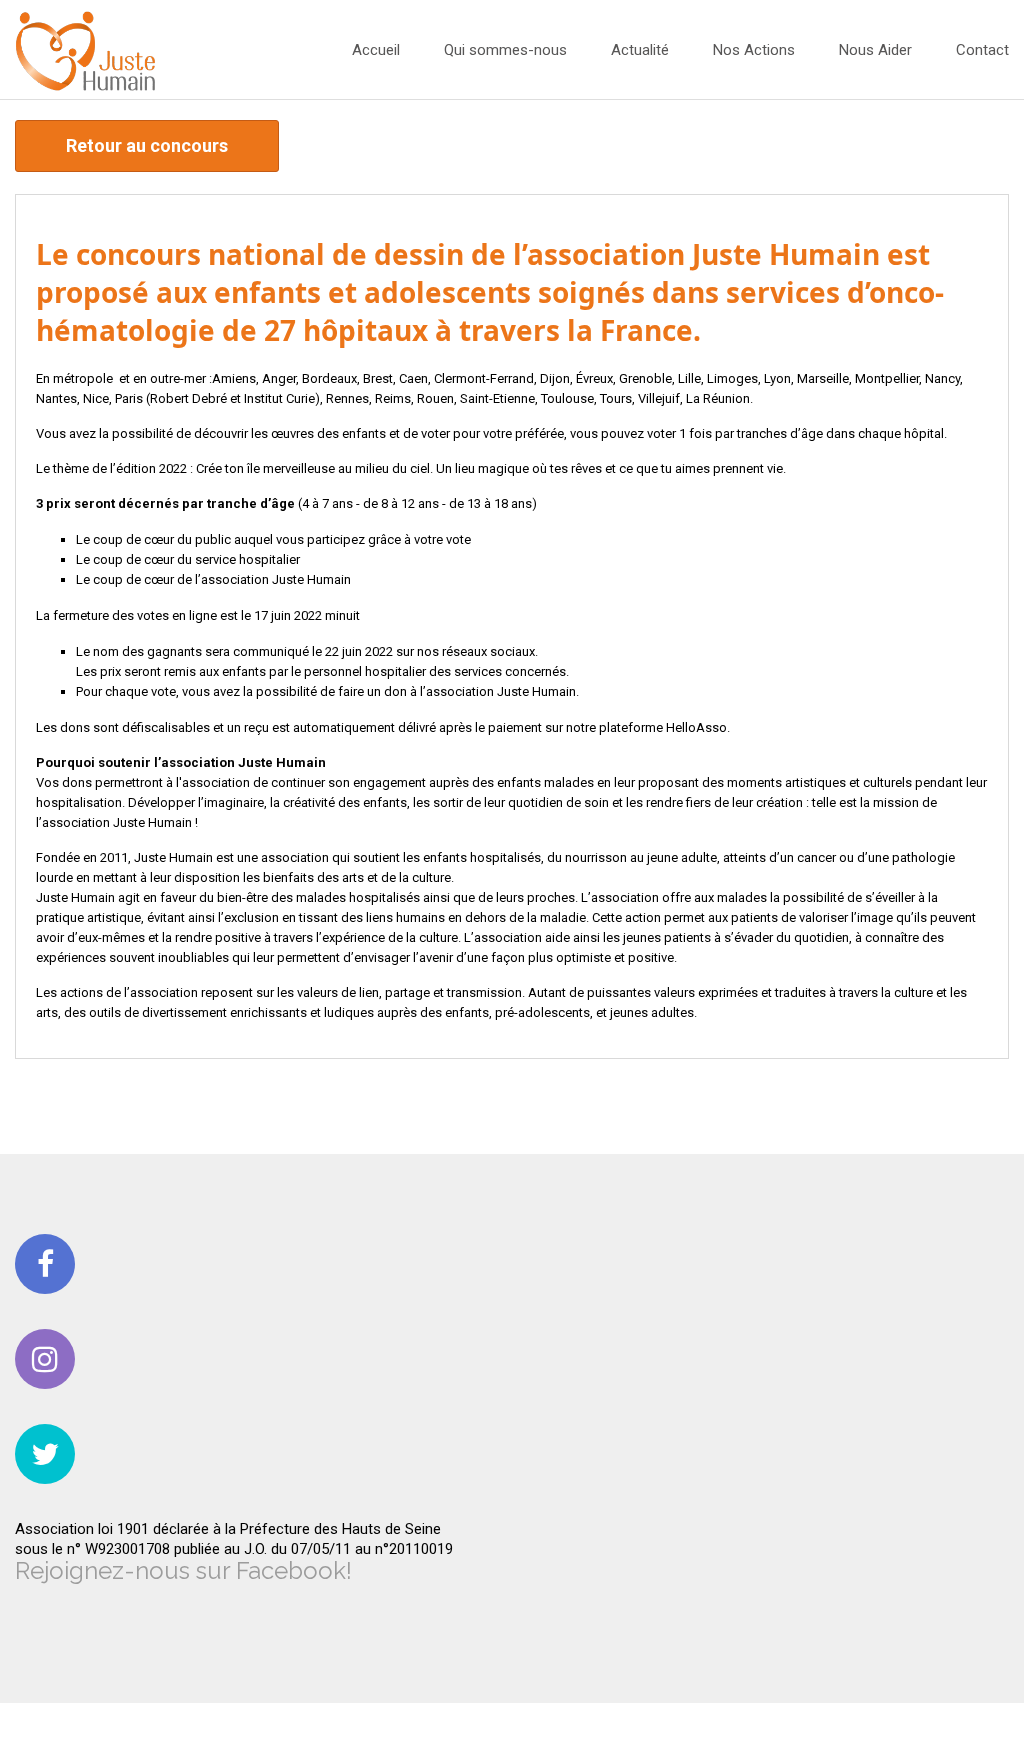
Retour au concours (147, 145)
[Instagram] (45, 1359)
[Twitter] (45, 1454)
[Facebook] (45, 1264)
